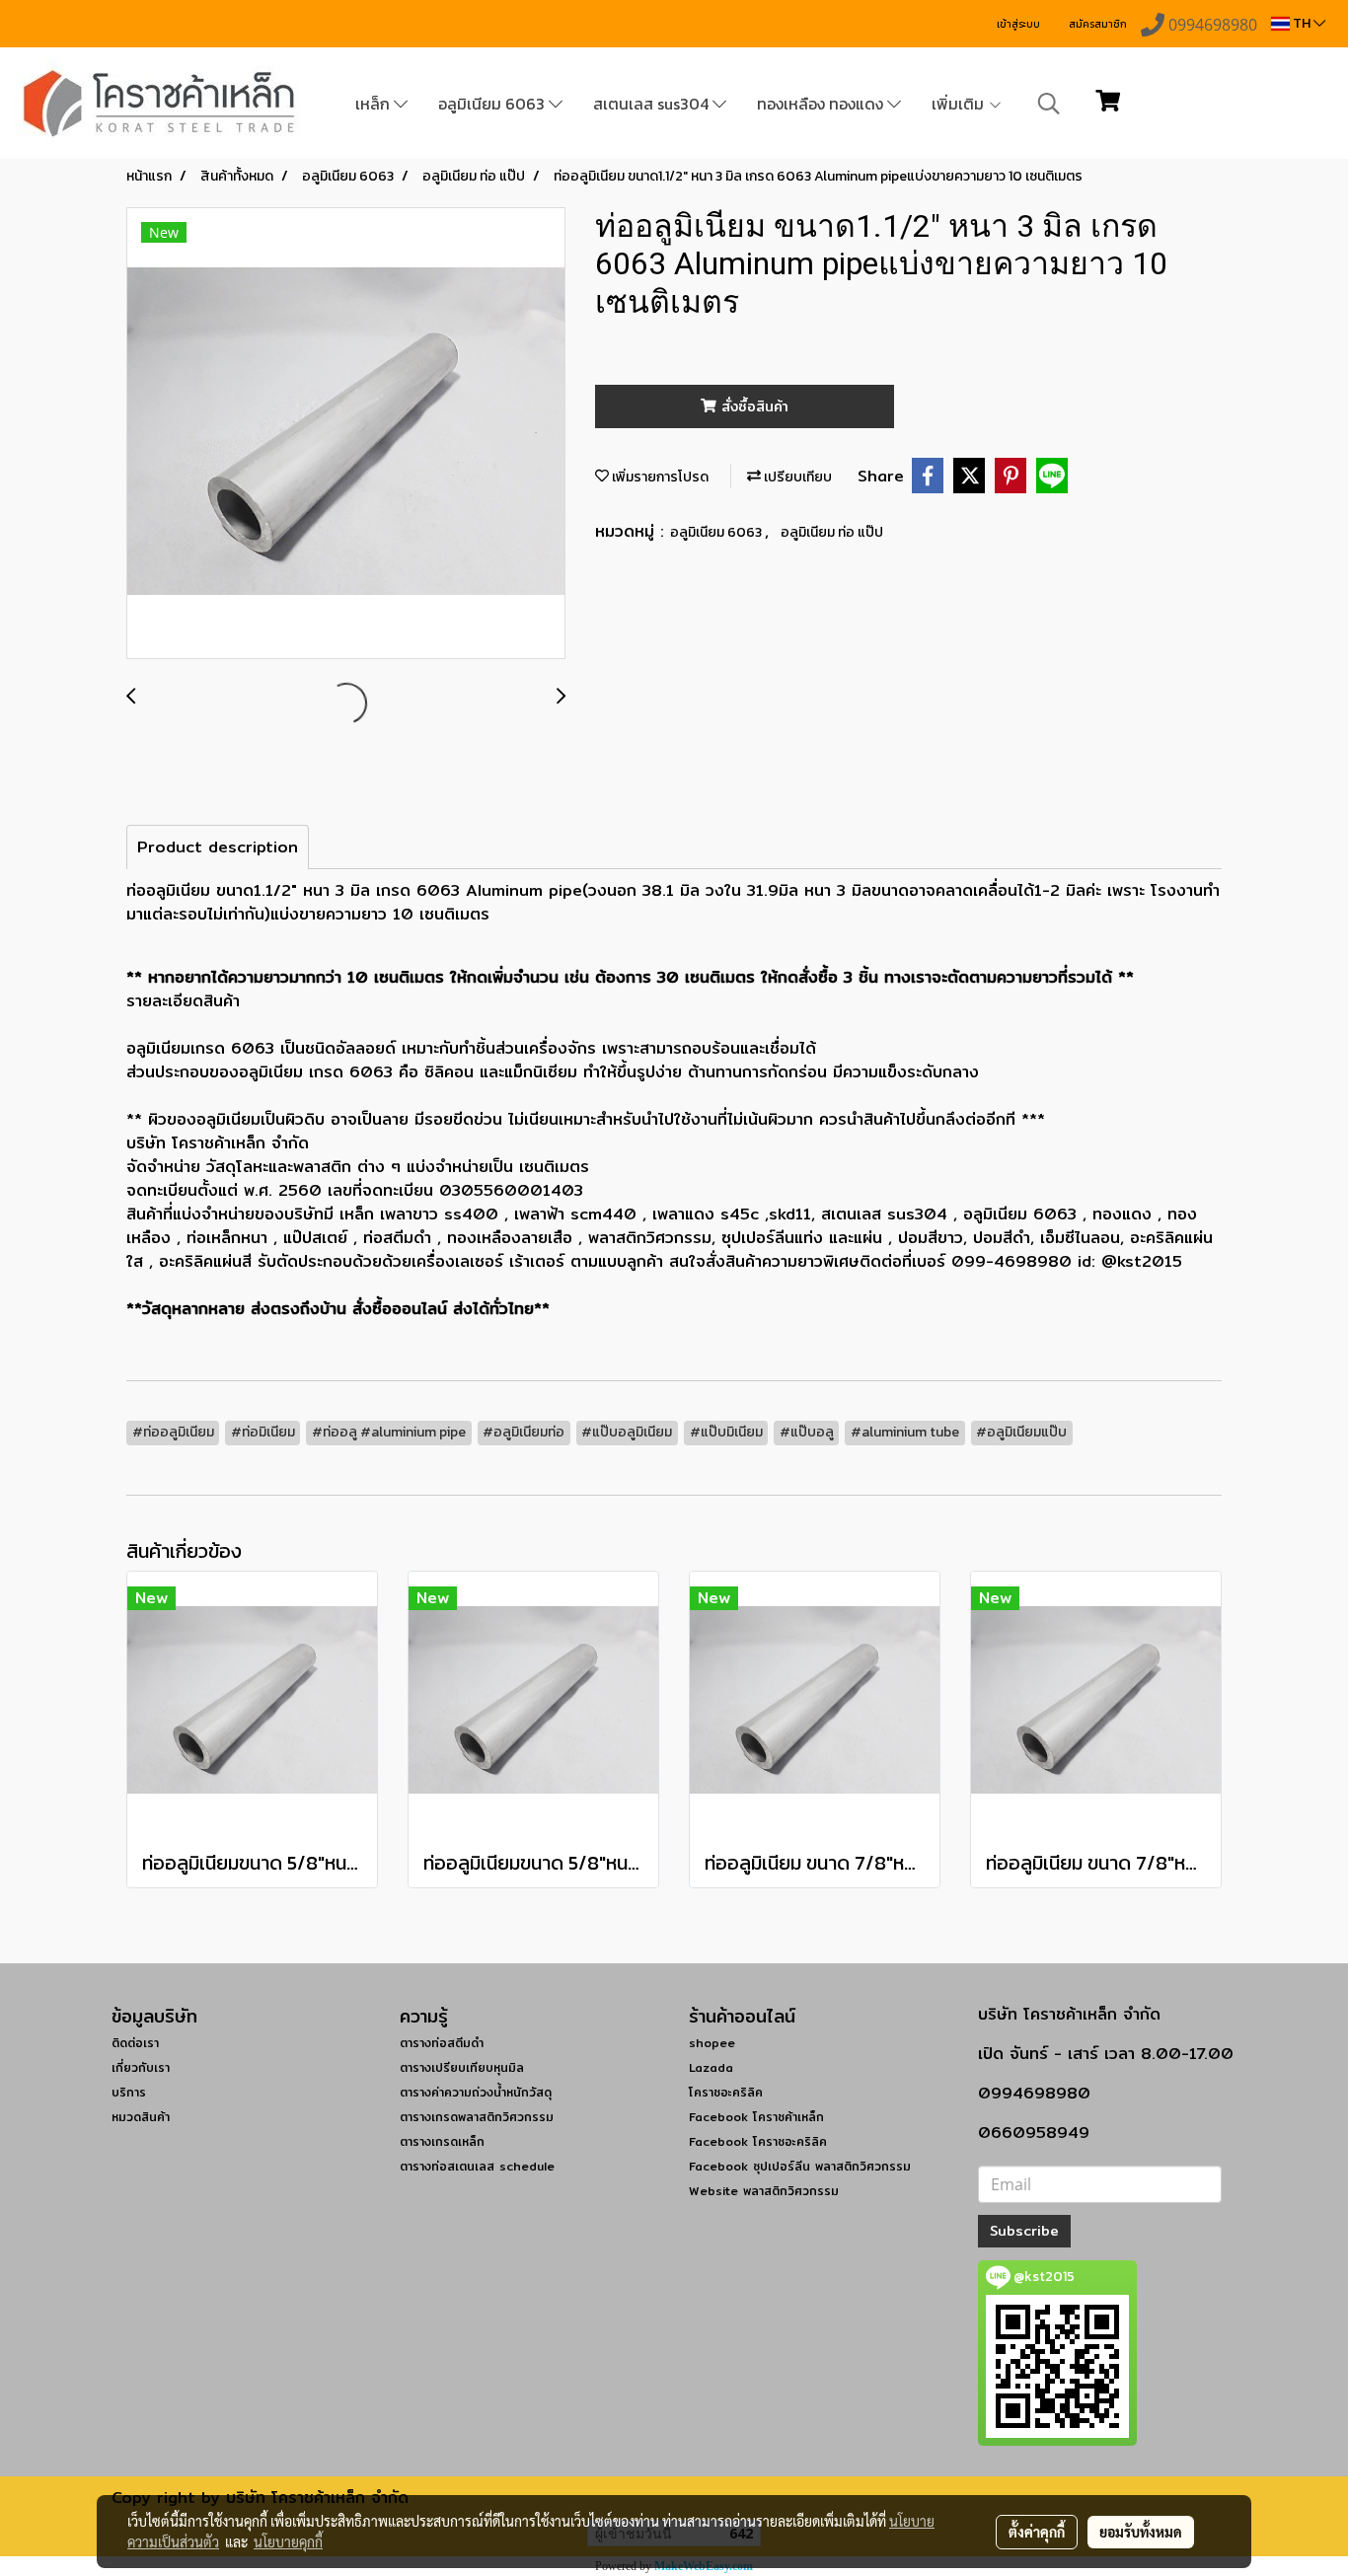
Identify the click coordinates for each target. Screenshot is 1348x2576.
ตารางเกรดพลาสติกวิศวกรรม (477, 2117)
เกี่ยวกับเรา (141, 2067)
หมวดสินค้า (141, 2117)
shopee (712, 2043)
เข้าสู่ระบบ (1018, 24)
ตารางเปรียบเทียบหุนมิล (462, 2067)
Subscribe (1024, 2231)
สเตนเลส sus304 (653, 104)
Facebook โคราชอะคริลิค (758, 2141)
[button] (1049, 104)
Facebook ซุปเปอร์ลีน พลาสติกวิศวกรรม (800, 2166)
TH (1302, 23)
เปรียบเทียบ (796, 477)
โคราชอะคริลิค (726, 2092)
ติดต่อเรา (135, 2043)
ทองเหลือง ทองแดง (822, 104)
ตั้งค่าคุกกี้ (1037, 2532)
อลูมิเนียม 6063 (493, 104)
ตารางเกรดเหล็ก (442, 2141)
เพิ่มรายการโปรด (659, 477)
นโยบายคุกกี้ (288, 2541)
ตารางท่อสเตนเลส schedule (477, 2166)
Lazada (711, 2067)
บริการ (129, 2092)
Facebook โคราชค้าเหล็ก (756, 2117)
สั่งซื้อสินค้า (752, 406)
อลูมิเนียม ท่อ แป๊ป (832, 532)
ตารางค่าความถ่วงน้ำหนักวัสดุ (476, 2092)
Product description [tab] (218, 847)
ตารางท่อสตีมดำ (442, 2043)
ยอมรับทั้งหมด (1141, 2532)
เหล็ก (374, 104)
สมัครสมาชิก (1098, 24)
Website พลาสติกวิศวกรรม (764, 2191)
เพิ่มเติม (960, 104)
